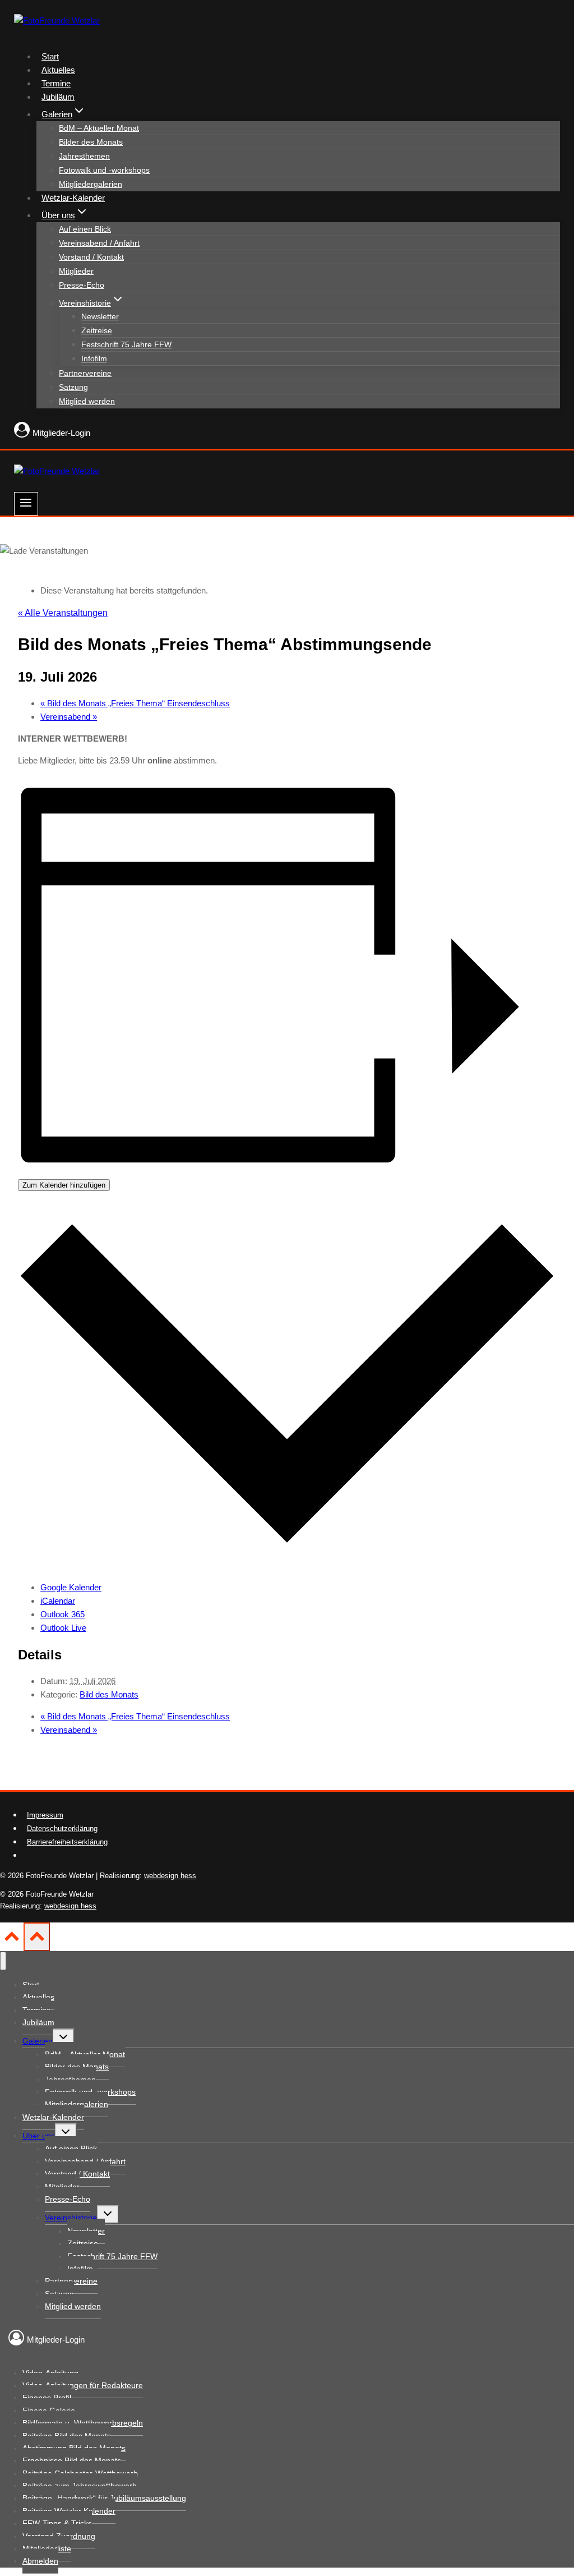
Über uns (39, 2136)
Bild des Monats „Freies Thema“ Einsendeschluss (135, 703)
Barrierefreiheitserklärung (67, 1842)
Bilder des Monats (91, 142)
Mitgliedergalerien (91, 184)
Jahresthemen (84, 156)
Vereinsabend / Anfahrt (99, 243)
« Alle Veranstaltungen (63, 613)
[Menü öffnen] (26, 504)
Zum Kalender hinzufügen (64, 1185)
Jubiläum (58, 97)
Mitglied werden (87, 401)
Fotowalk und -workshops (104, 170)
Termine (56, 83)
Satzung (73, 387)
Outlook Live (63, 1628)
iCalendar (58, 1601)
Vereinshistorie (71, 2218)
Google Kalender (71, 1587)
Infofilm (94, 358)
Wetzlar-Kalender (73, 198)
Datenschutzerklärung (62, 1829)
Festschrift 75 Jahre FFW (126, 344)
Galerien (38, 2041)
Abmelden (40, 2561)
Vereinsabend (69, 717)
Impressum (45, 1815)
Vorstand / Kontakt (91, 257)
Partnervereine (85, 373)
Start (50, 56)
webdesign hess (170, 1876)
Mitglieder (76, 271)
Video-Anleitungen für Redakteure (83, 2385)
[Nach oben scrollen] (12, 1940)
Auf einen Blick (85, 229)
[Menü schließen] (3, 1961)
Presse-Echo (82, 285)
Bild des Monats (109, 1694)
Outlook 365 (63, 1614)
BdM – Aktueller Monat (99, 128)
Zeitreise (97, 330)
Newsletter (100, 316)
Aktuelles (58, 70)
